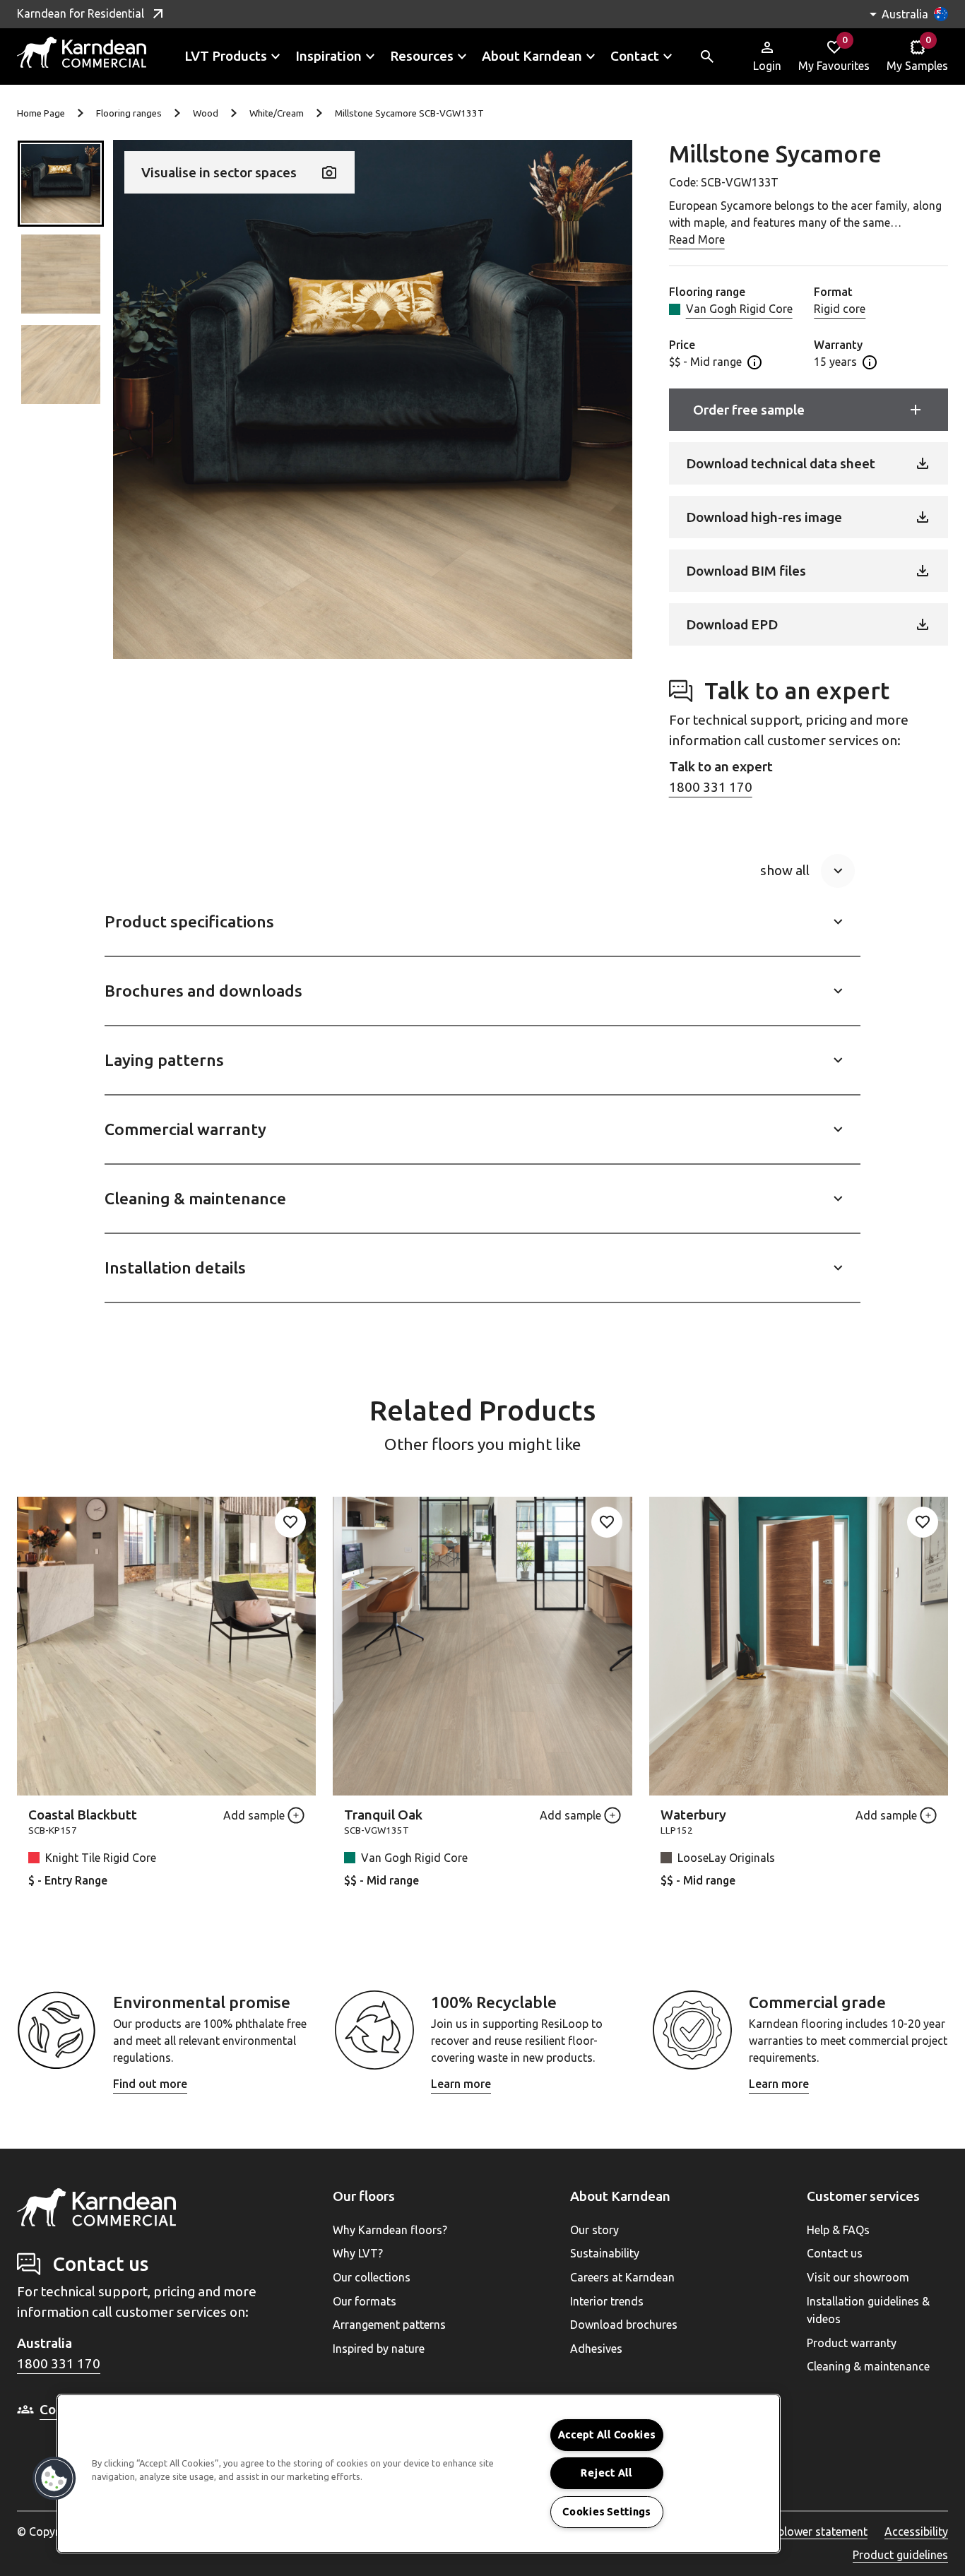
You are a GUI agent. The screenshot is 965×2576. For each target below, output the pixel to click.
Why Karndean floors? (390, 2230)
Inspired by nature (379, 2349)
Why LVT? (358, 2253)
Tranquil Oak (383, 1815)
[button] (61, 184)
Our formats (365, 2301)
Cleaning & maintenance (868, 2366)
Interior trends (607, 2301)
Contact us (835, 2253)
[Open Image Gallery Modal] (373, 399)
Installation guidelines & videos (868, 2310)
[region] (419, 2474)
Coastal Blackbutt (83, 1815)
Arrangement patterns (389, 2325)
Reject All (606, 2473)
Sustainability (605, 2253)
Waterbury (693, 1815)
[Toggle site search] (707, 57)
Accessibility (916, 2532)
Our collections (372, 2277)
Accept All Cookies (607, 2435)
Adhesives (596, 2349)
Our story (594, 2230)
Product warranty (852, 2343)
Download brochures (624, 2325)
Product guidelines (900, 2555)
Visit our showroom (858, 2277)
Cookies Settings (606, 2512)
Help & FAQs (838, 2230)
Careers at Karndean (622, 2277)
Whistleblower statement (804, 2532)
